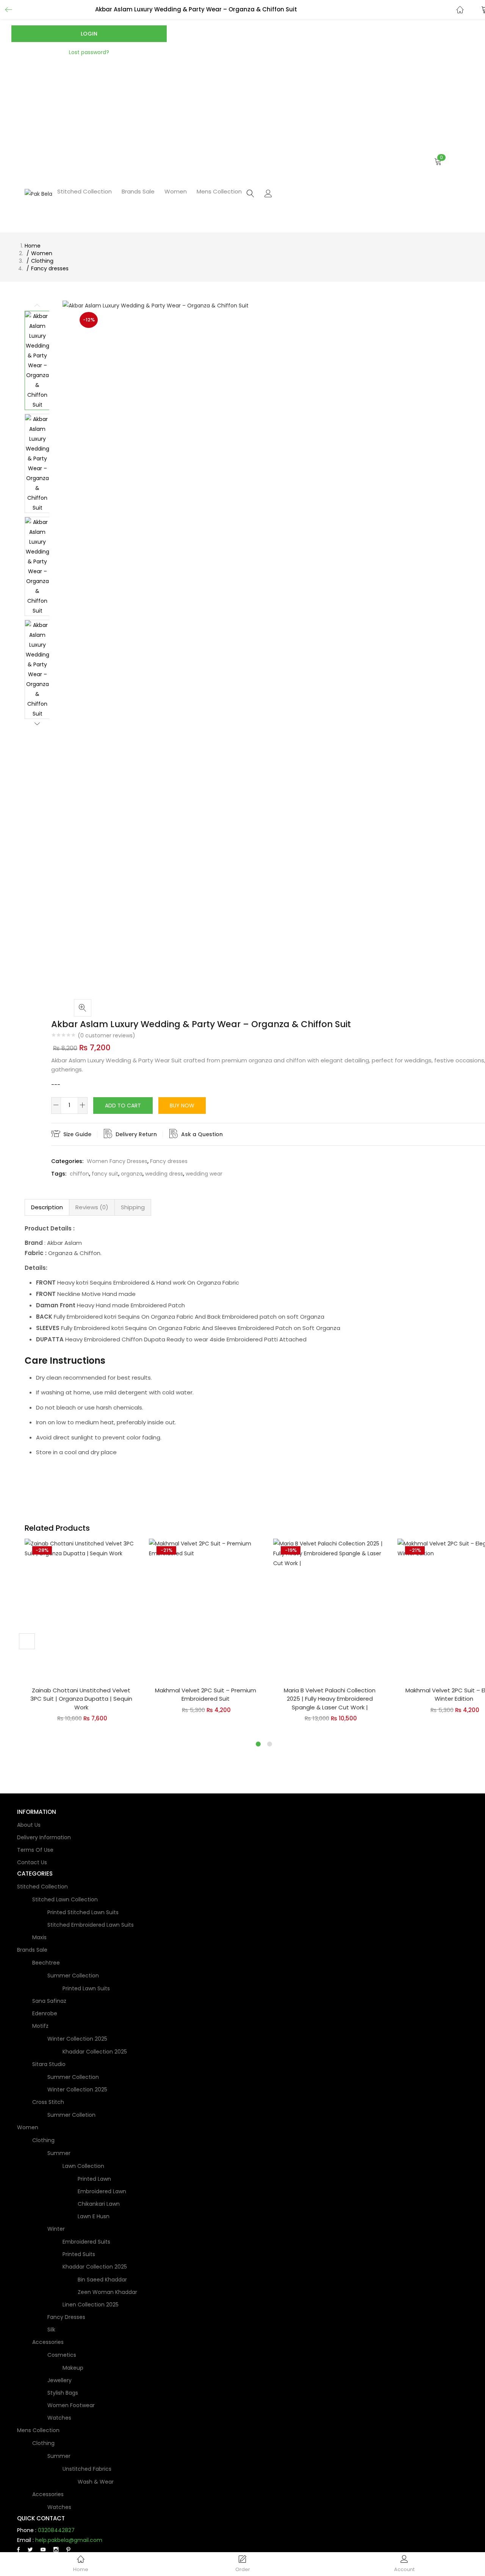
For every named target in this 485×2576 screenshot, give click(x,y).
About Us (29, 1825)
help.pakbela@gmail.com (69, 2540)
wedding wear (204, 1174)
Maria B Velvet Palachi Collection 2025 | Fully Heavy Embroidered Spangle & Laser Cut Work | (330, 1699)
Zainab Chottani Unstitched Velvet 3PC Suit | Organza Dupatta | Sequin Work (81, 1699)
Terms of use (35, 1850)
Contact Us (32, 1862)
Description (47, 1207)
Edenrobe (45, 2013)
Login (89, 34)
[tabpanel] (81, 1635)
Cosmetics (62, 2355)
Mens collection (219, 191)
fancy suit (105, 1174)
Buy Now (182, 1106)
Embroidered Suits (86, 2242)
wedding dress (164, 1174)
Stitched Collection (84, 191)
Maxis (39, 1937)
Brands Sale (138, 191)
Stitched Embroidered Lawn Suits (91, 1925)
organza (132, 1174)
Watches (59, 2418)
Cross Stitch (48, 2102)
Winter (56, 2229)
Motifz (40, 2026)
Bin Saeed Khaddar (102, 2280)
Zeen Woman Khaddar (107, 2292)
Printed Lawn (94, 2179)
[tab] (47, 1207)
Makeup (73, 2368)
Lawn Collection (83, 2166)
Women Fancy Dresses (117, 1161)
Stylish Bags (63, 2393)
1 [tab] (258, 1744)
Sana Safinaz (49, 2001)
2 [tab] (270, 1744)
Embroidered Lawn (102, 2191)
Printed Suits (79, 2254)
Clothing (42, 261)
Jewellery (59, 2380)
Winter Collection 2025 (77, 2039)
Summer (59, 2153)
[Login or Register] (268, 193)
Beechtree (46, 1963)
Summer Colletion (71, 2115)
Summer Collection (73, 1976)
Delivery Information (44, 1837)
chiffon (79, 1174)
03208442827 (56, 2530)
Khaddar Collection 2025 (95, 2052)
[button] (362, 162)
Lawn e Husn (94, 2216)
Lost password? (89, 52)
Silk (51, 2330)
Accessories (48, 2342)
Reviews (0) (92, 1207)
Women (176, 191)
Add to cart (123, 1106)
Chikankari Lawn (99, 2204)
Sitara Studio (49, 2064)
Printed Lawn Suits (86, 1988)
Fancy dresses (50, 268)
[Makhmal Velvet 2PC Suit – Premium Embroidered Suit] (205, 1609)
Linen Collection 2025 (91, 2305)
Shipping (133, 1207)
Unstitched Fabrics (87, 2469)
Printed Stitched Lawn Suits (83, 1912)
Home (33, 246)
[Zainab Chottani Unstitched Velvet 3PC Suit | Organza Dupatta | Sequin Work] (81, 1609)
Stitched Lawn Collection (65, 1899)
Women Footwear (71, 2405)
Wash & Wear (96, 2482)
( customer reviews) (106, 1035)
